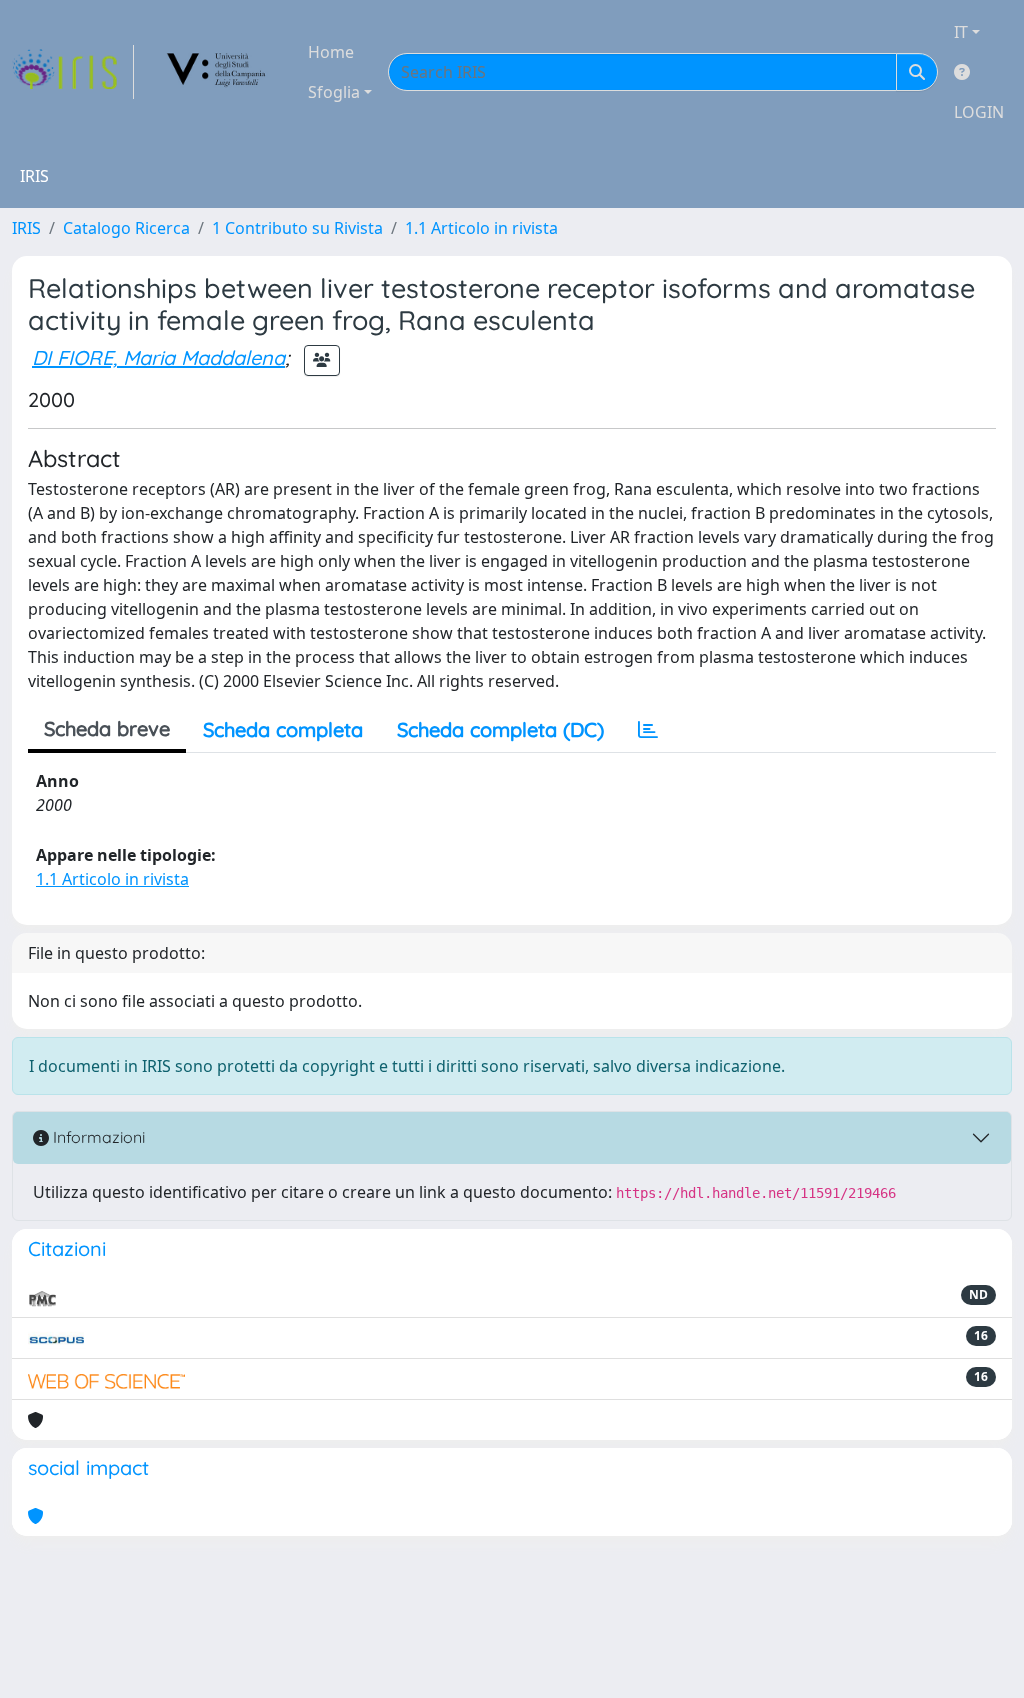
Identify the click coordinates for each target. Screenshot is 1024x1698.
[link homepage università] (217, 72)
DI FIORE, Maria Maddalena (158, 357)
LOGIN (979, 112)
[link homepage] (73, 72)
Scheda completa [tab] (283, 729)
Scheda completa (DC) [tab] (500, 729)
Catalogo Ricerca (126, 228)
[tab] (648, 730)
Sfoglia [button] (334, 92)
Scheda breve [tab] (107, 728)
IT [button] (961, 32)
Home (331, 52)
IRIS (26, 228)
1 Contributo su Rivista (297, 228)
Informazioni (97, 1137)
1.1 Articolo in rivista (481, 228)
